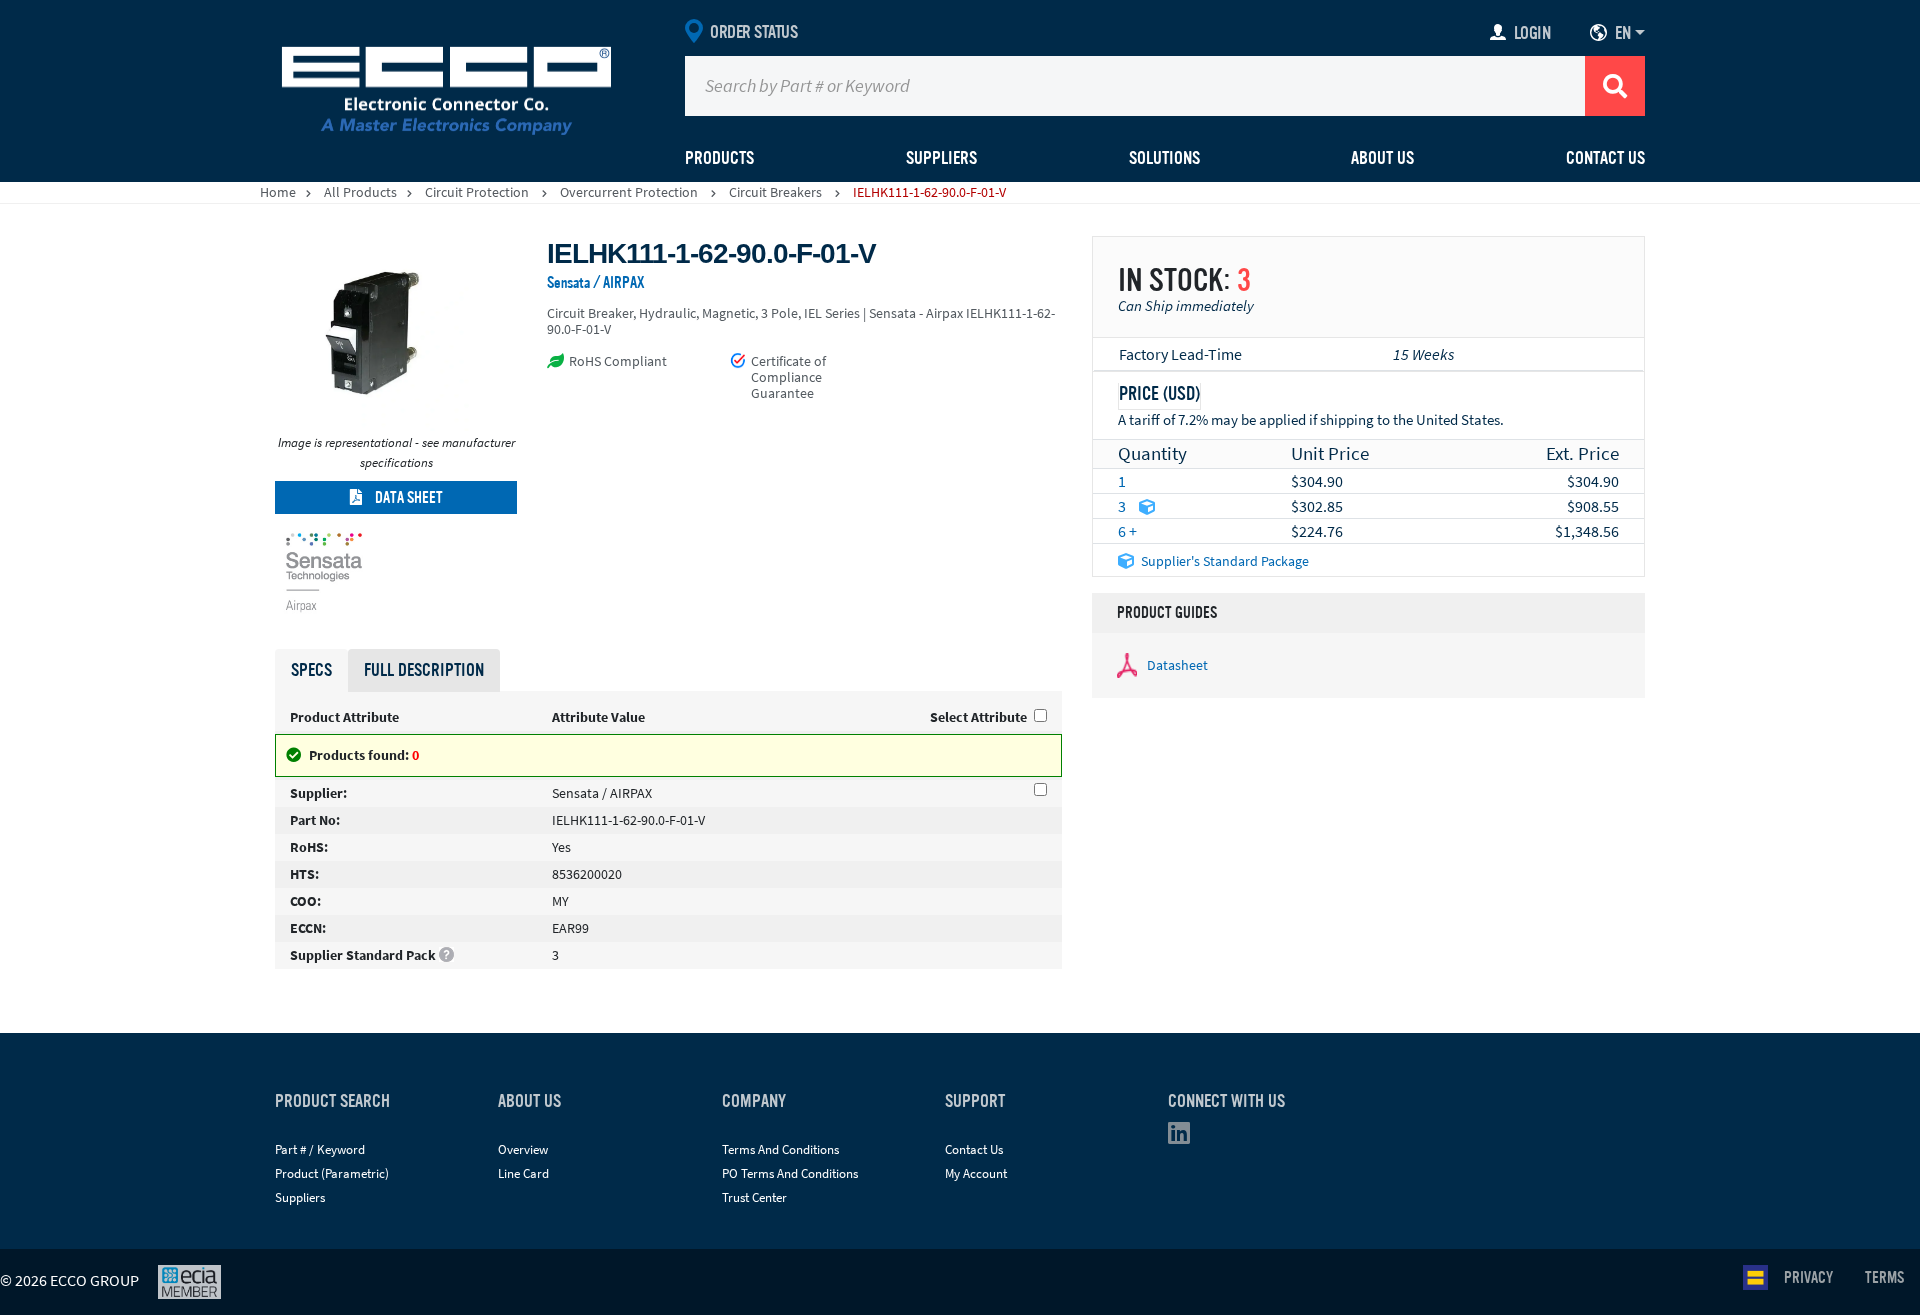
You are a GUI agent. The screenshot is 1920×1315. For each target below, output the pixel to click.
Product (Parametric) (332, 1173)
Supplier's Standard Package (1225, 561)
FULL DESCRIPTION (424, 670)
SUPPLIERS (941, 158)
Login (1532, 33)
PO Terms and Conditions (790, 1173)
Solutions (1164, 158)
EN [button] (1622, 33)
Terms (1884, 1278)
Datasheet (1177, 665)
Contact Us (1605, 158)
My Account (976, 1173)
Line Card (523, 1173)
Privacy (1808, 1278)
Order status (753, 32)
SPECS (311, 670)
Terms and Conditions (780, 1149)
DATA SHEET (407, 498)
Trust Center (754, 1197)
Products (719, 158)
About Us (1382, 158)
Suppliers (300, 1197)
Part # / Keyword (320, 1149)
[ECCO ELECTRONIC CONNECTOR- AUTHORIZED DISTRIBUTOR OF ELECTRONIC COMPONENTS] (446, 86)
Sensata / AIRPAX (596, 283)
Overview (523, 1149)
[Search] (1615, 86)
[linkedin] (1185, 1137)
